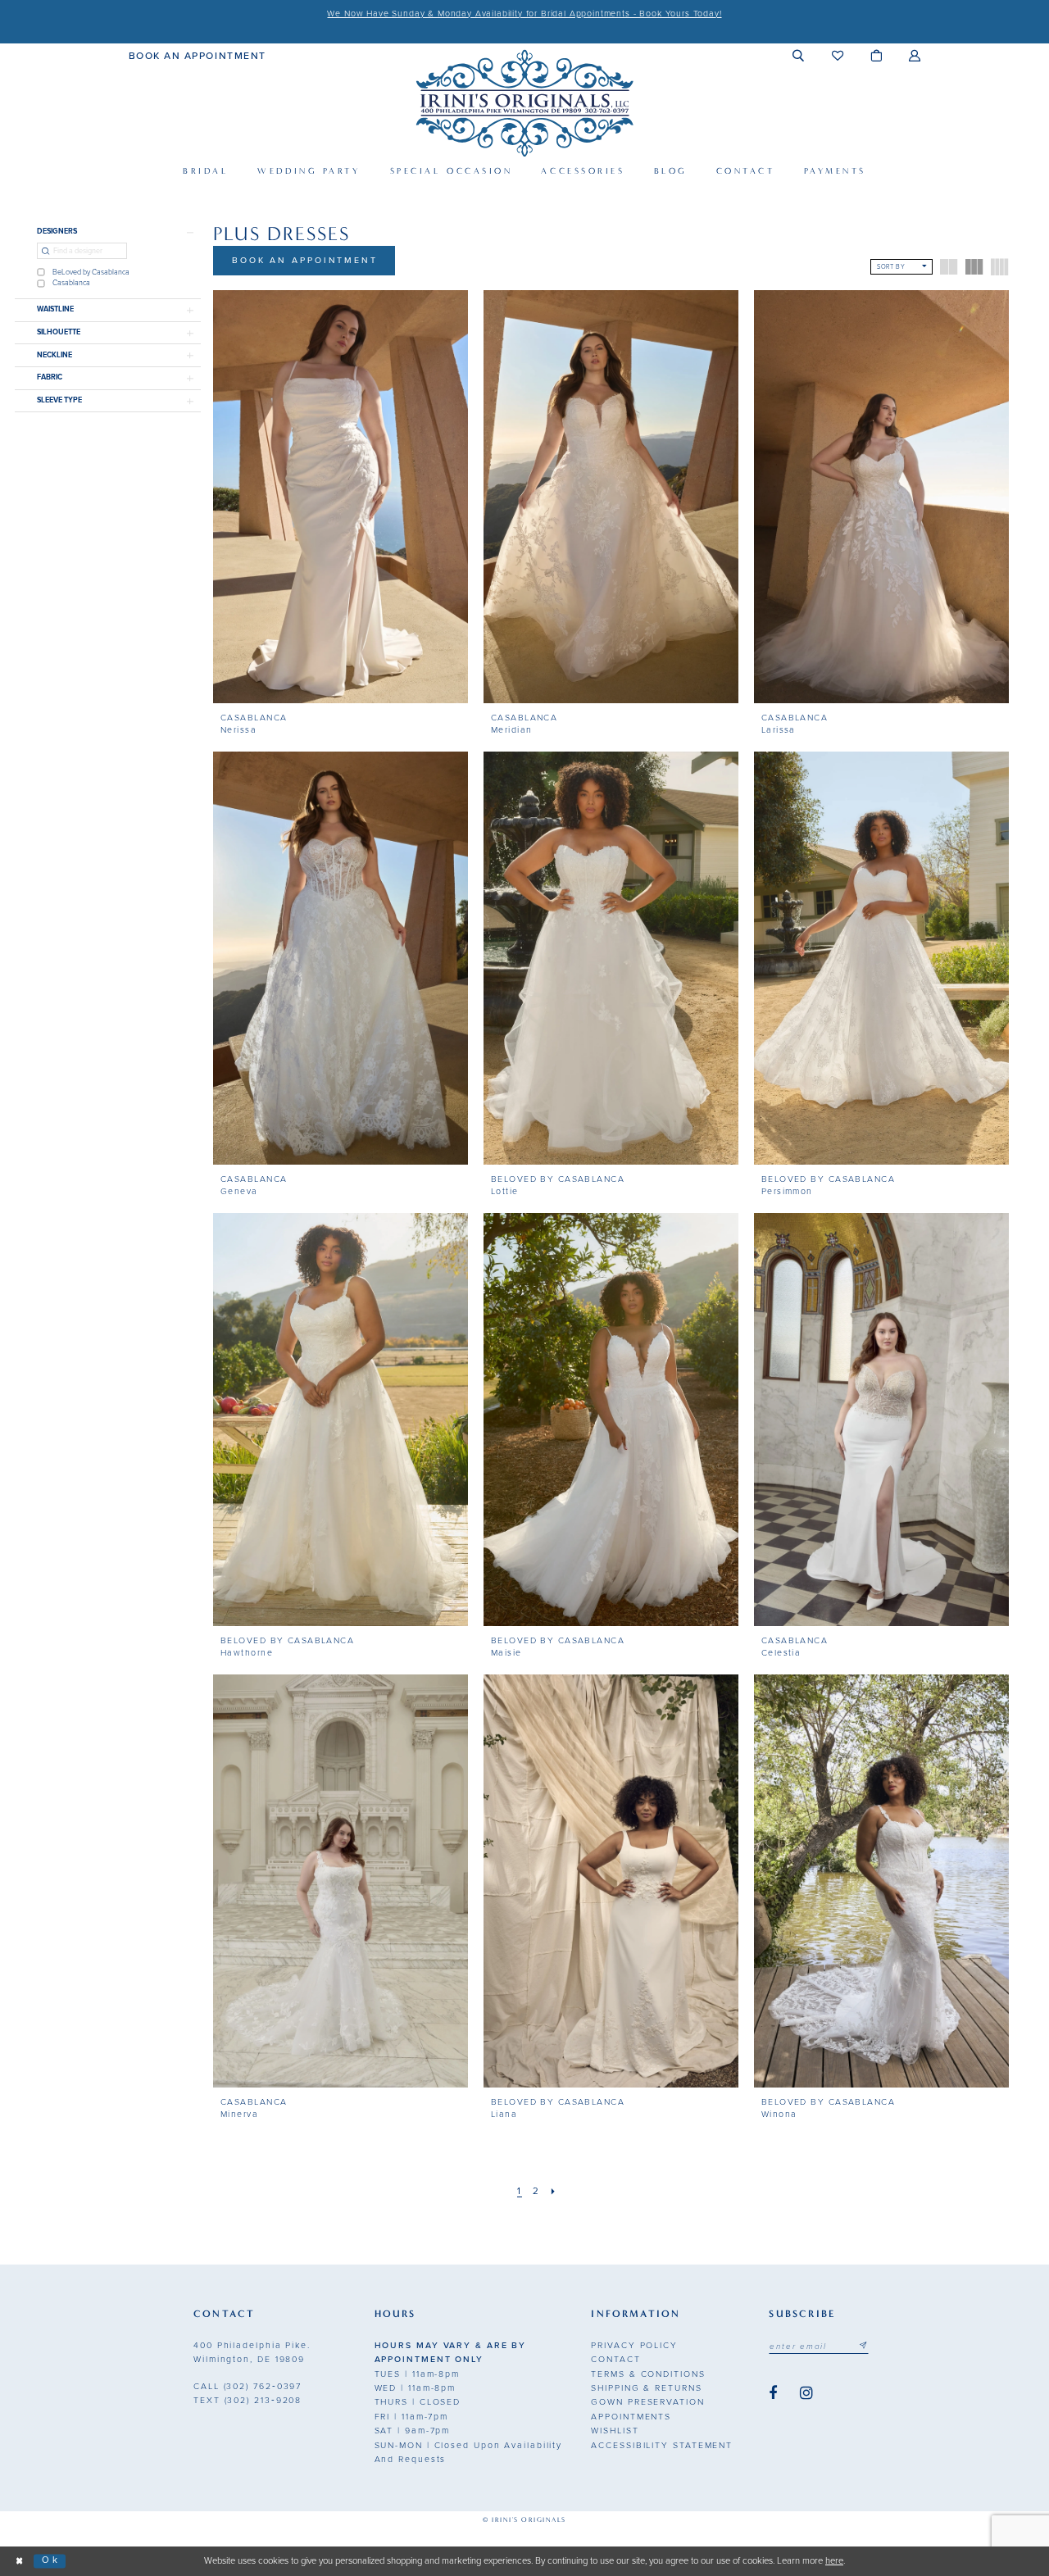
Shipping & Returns (646, 2388)
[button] (799, 55)
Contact (615, 2359)
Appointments (631, 2417)
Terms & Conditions (648, 2374)
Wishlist (615, 2431)
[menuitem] (198, 55)
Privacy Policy (634, 2345)
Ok (50, 2561)
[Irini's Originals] (524, 103)
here (834, 2561)
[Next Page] (553, 2192)
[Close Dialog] (20, 2562)
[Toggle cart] (876, 55)
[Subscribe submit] (863, 2347)
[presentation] (341, 497)
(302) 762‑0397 (247, 2386)
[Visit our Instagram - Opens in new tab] (806, 2394)
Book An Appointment (305, 260)
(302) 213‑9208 (247, 2400)
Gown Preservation (647, 2402)
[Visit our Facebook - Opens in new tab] (773, 2394)
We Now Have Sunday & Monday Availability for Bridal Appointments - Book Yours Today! (524, 14)
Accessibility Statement (662, 2445)
